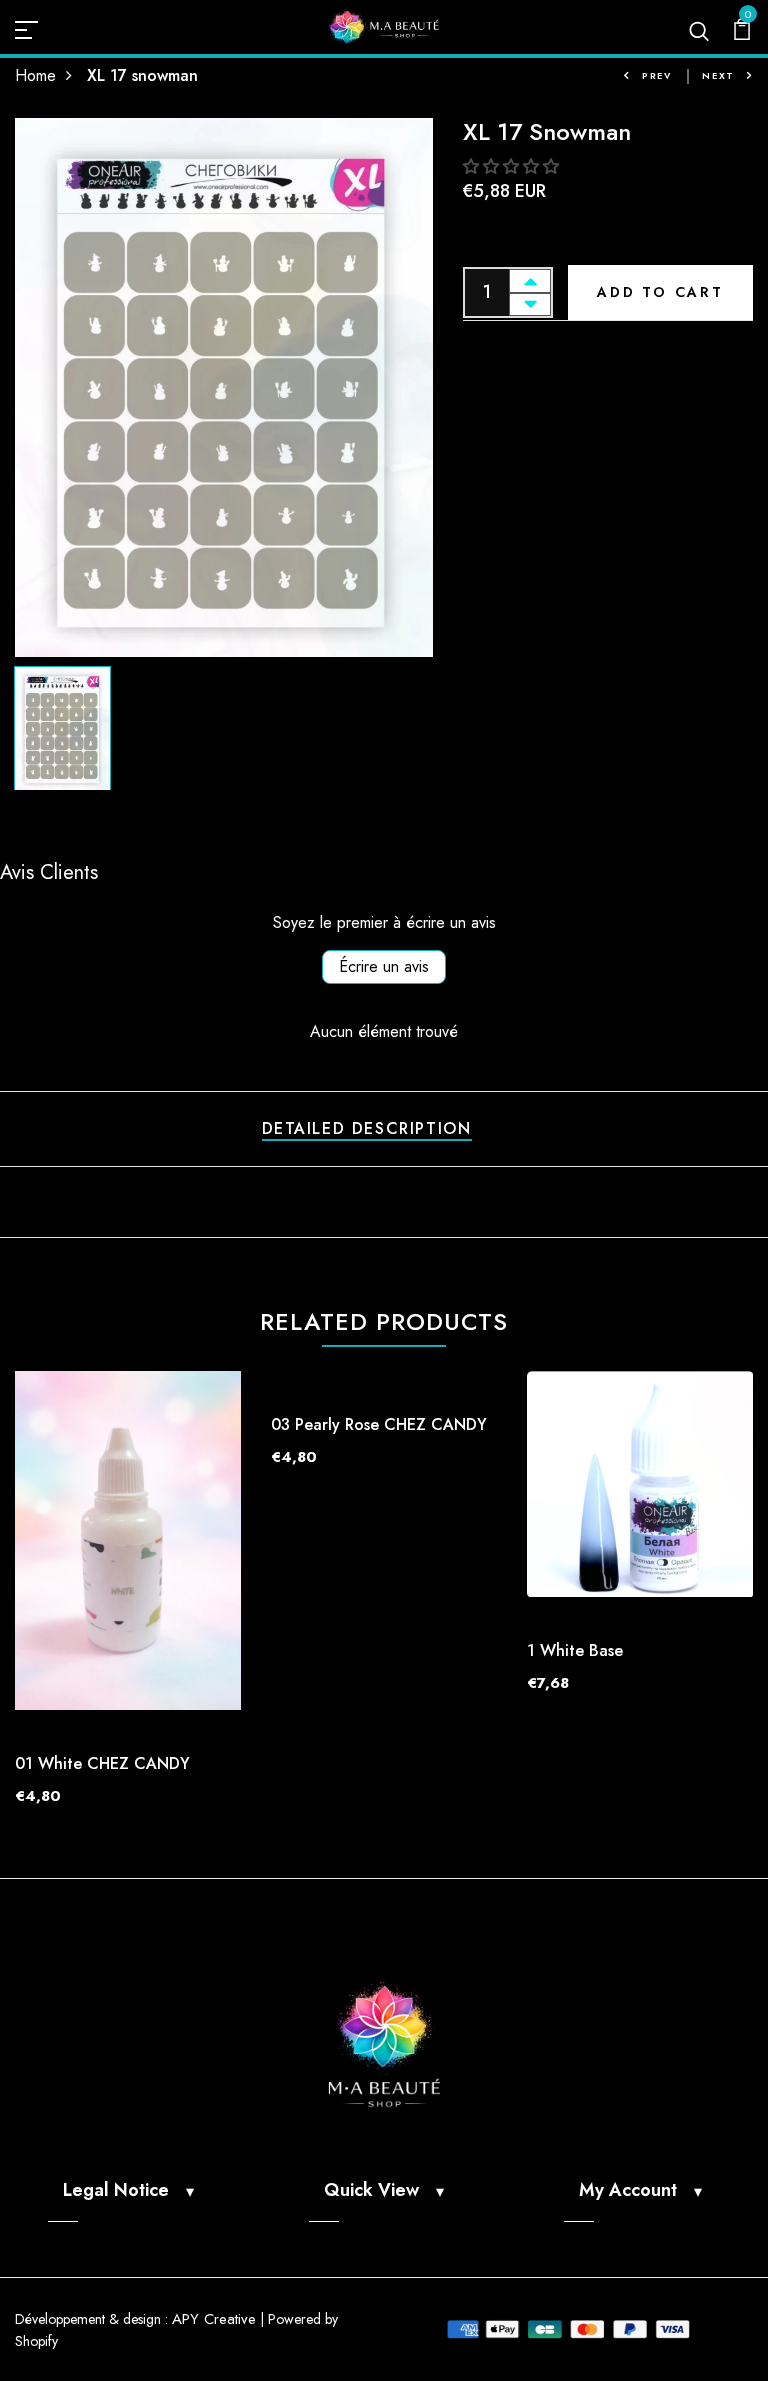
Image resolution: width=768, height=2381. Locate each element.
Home (35, 75)
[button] (511, 166)
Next (718, 75)
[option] (224, 387)
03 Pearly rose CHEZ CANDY (379, 1424)
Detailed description (367, 1128)
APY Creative (214, 2319)
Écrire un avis (384, 966)
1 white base (575, 1650)
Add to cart (660, 292)
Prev (657, 75)
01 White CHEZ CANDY (102, 1763)
